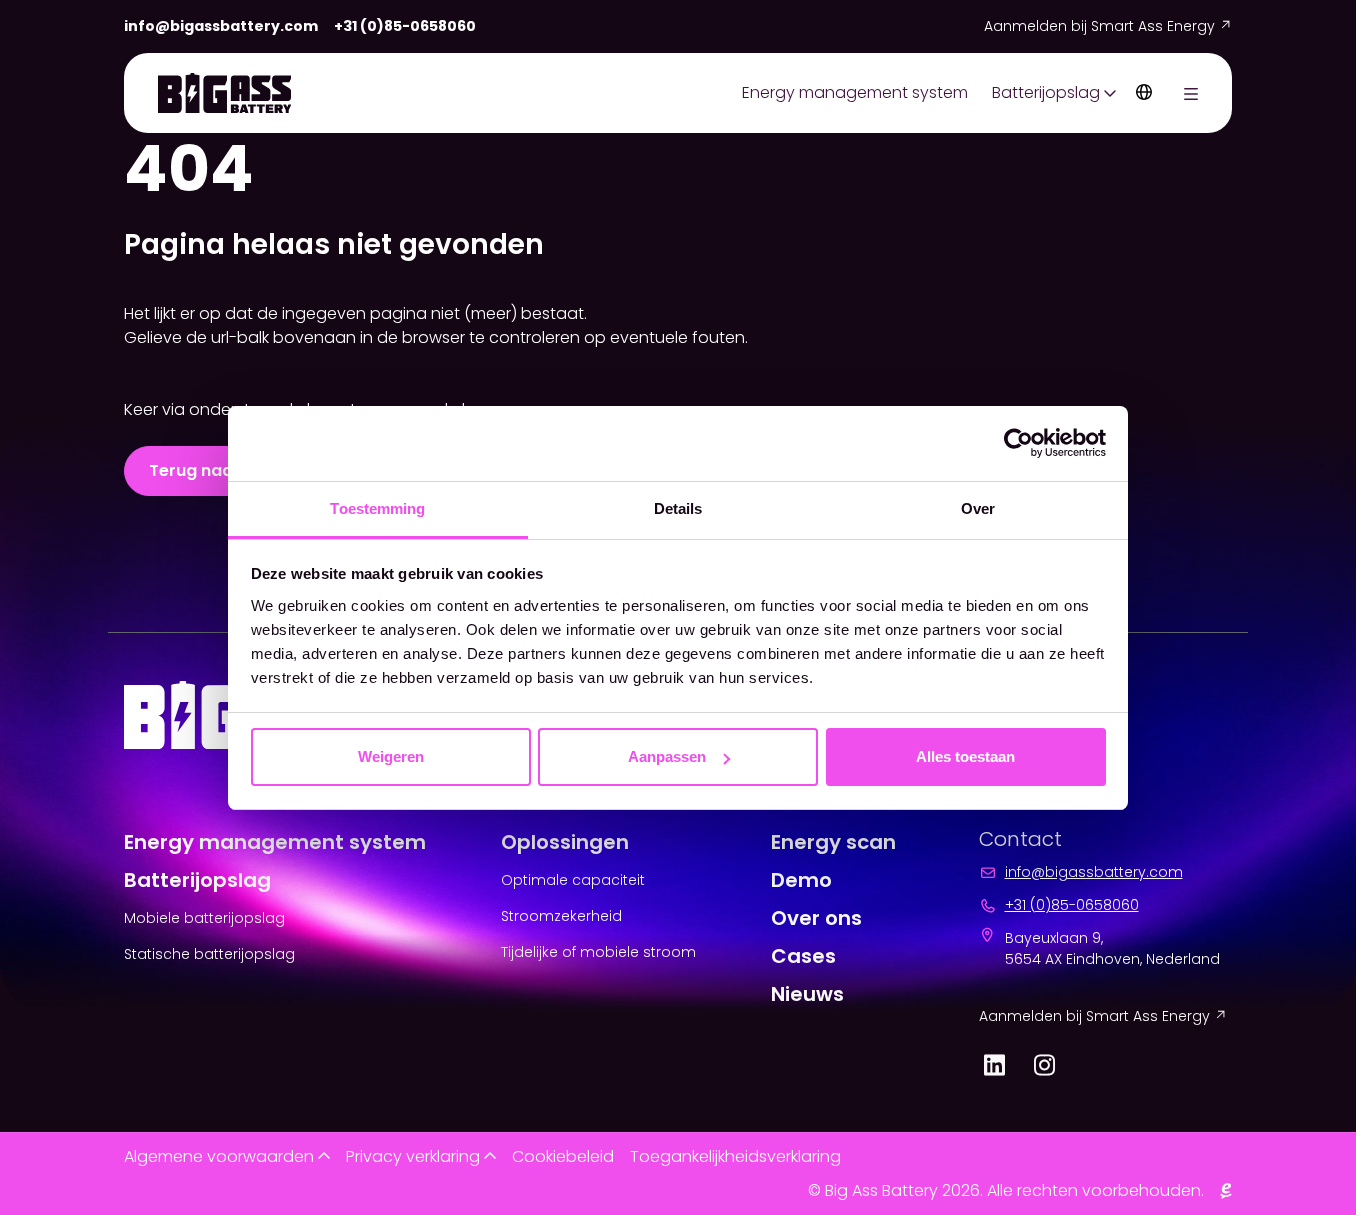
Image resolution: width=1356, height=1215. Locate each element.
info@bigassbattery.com (221, 26)
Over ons (816, 918)
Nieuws (807, 994)
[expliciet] (1226, 1191)
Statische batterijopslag (209, 954)
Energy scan (833, 842)
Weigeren (391, 756)
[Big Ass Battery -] (224, 93)
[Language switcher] (1144, 93)
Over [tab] (978, 508)
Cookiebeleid (563, 1156)
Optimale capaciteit (573, 880)
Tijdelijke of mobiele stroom (598, 952)
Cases (803, 956)
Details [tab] (678, 508)
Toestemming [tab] (377, 508)
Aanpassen (667, 756)
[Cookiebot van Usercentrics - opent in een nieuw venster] (1018, 443)
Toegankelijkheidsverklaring (735, 1156)
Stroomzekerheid (561, 916)
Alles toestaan (965, 756)
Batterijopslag (1046, 92)
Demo (801, 880)
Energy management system (855, 92)
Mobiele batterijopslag (204, 918)
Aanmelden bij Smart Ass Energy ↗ (1108, 26)
